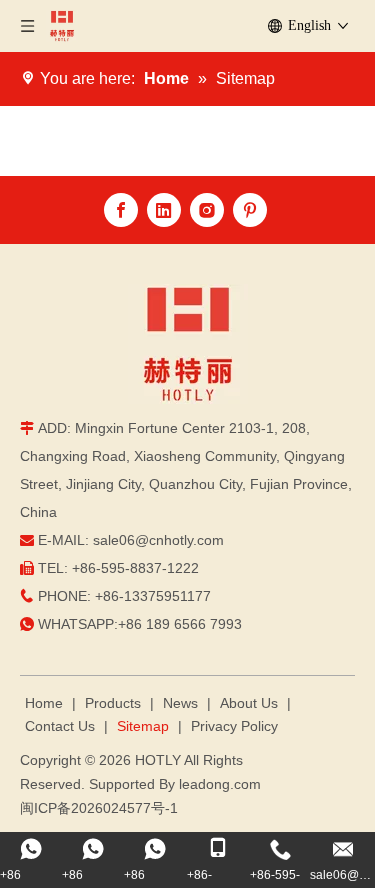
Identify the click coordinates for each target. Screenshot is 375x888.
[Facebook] (121, 210)
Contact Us (60, 726)
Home (44, 703)
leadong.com (220, 784)
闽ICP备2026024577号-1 (99, 808)
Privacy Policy (234, 726)
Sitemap (143, 726)
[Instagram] (207, 210)
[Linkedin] (164, 210)
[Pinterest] (250, 210)
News (180, 703)
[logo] (188, 344)
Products (113, 703)
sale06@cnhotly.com (158, 540)
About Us (249, 703)
